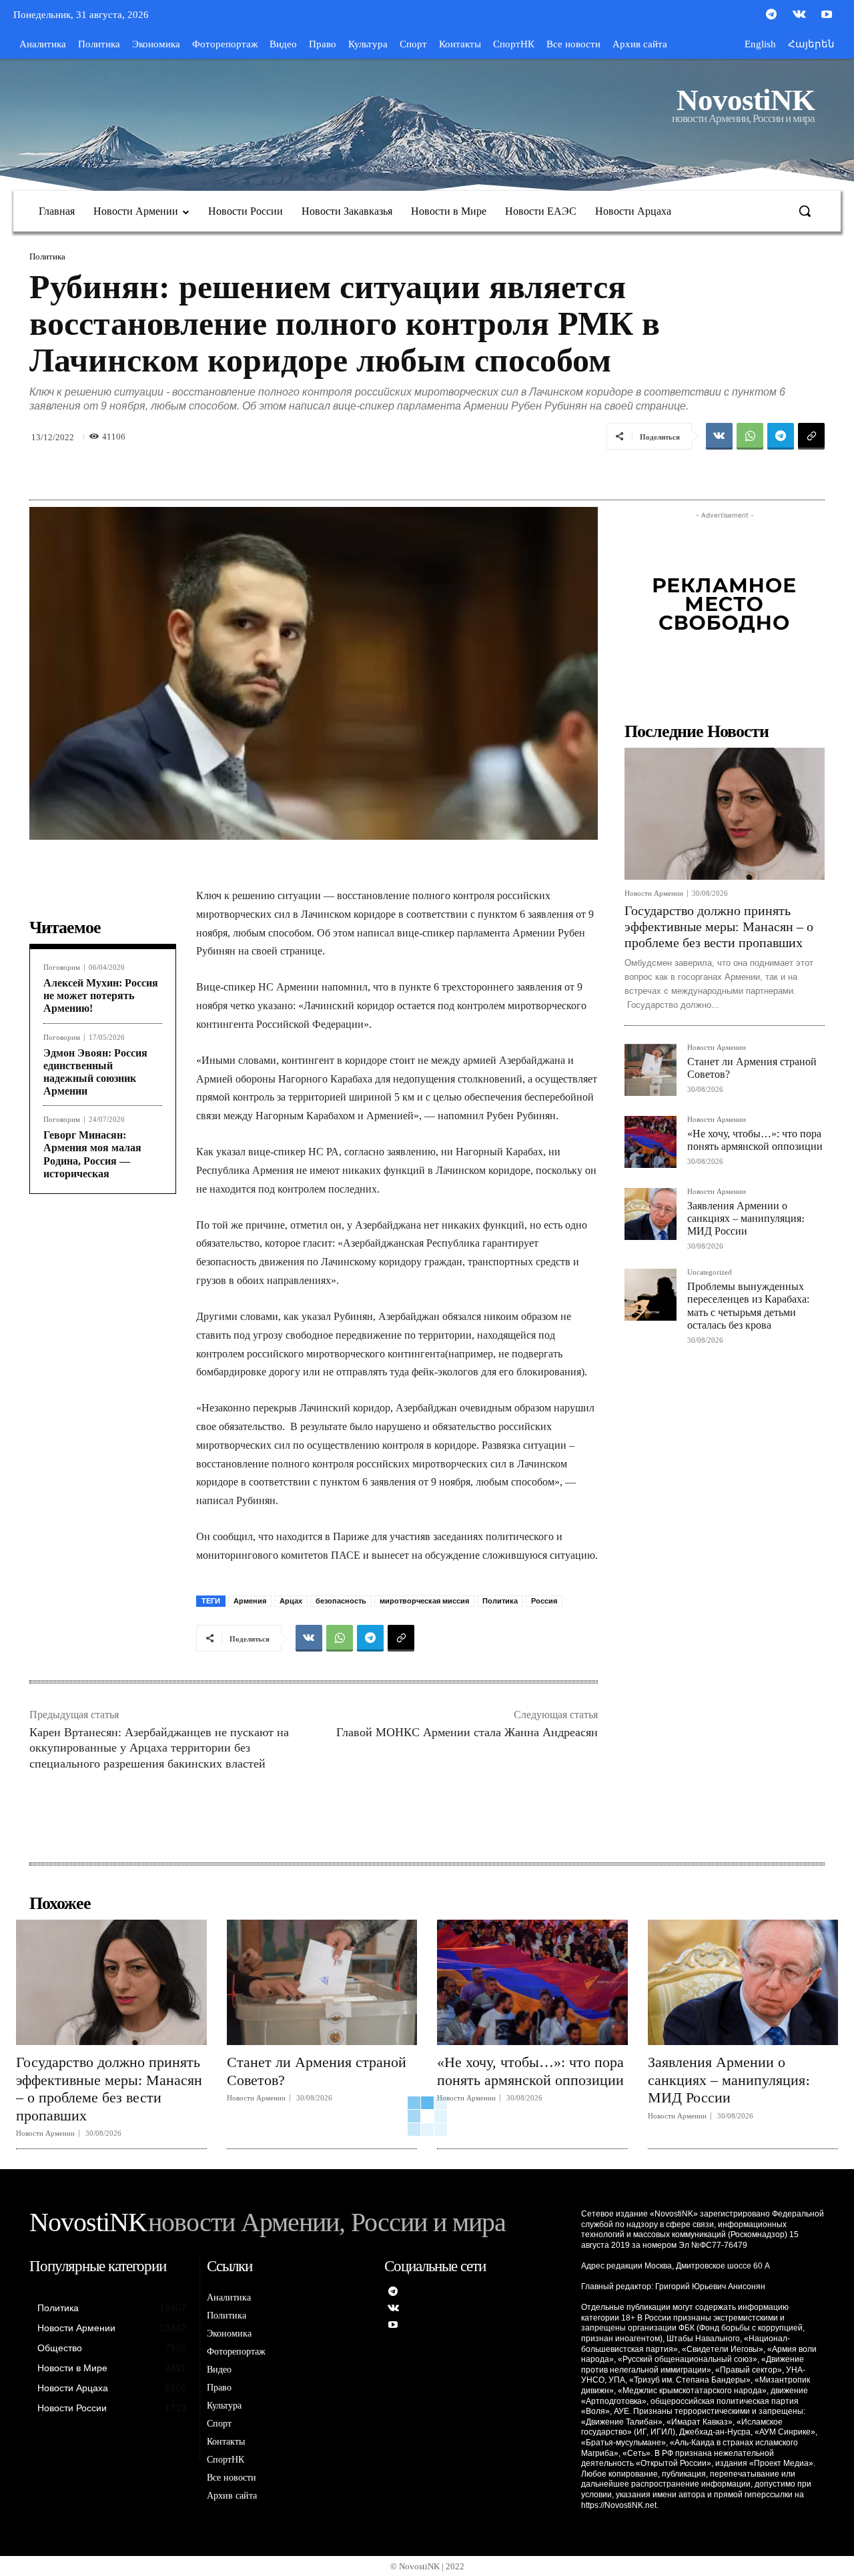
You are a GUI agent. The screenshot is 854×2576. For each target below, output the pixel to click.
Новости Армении (654, 893)
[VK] (719, 436)
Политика (47, 256)
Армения (250, 1601)
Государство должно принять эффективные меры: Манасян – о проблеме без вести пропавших (719, 926)
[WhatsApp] (750, 436)
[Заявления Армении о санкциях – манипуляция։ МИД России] (651, 1214)
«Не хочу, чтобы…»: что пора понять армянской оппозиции (530, 2071)
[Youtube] (827, 15)
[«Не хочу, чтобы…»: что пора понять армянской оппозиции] (651, 1142)
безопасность (341, 1601)
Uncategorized (710, 1272)
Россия (544, 1601)
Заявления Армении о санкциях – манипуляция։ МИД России (746, 1218)
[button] (805, 211)
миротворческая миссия (424, 1601)
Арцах (291, 1601)
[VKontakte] (799, 15)
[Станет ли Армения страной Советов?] (651, 1070)
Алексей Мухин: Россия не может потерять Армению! (101, 996)
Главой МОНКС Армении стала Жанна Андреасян (467, 1732)
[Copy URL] (811, 436)
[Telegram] (771, 15)
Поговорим (62, 968)
